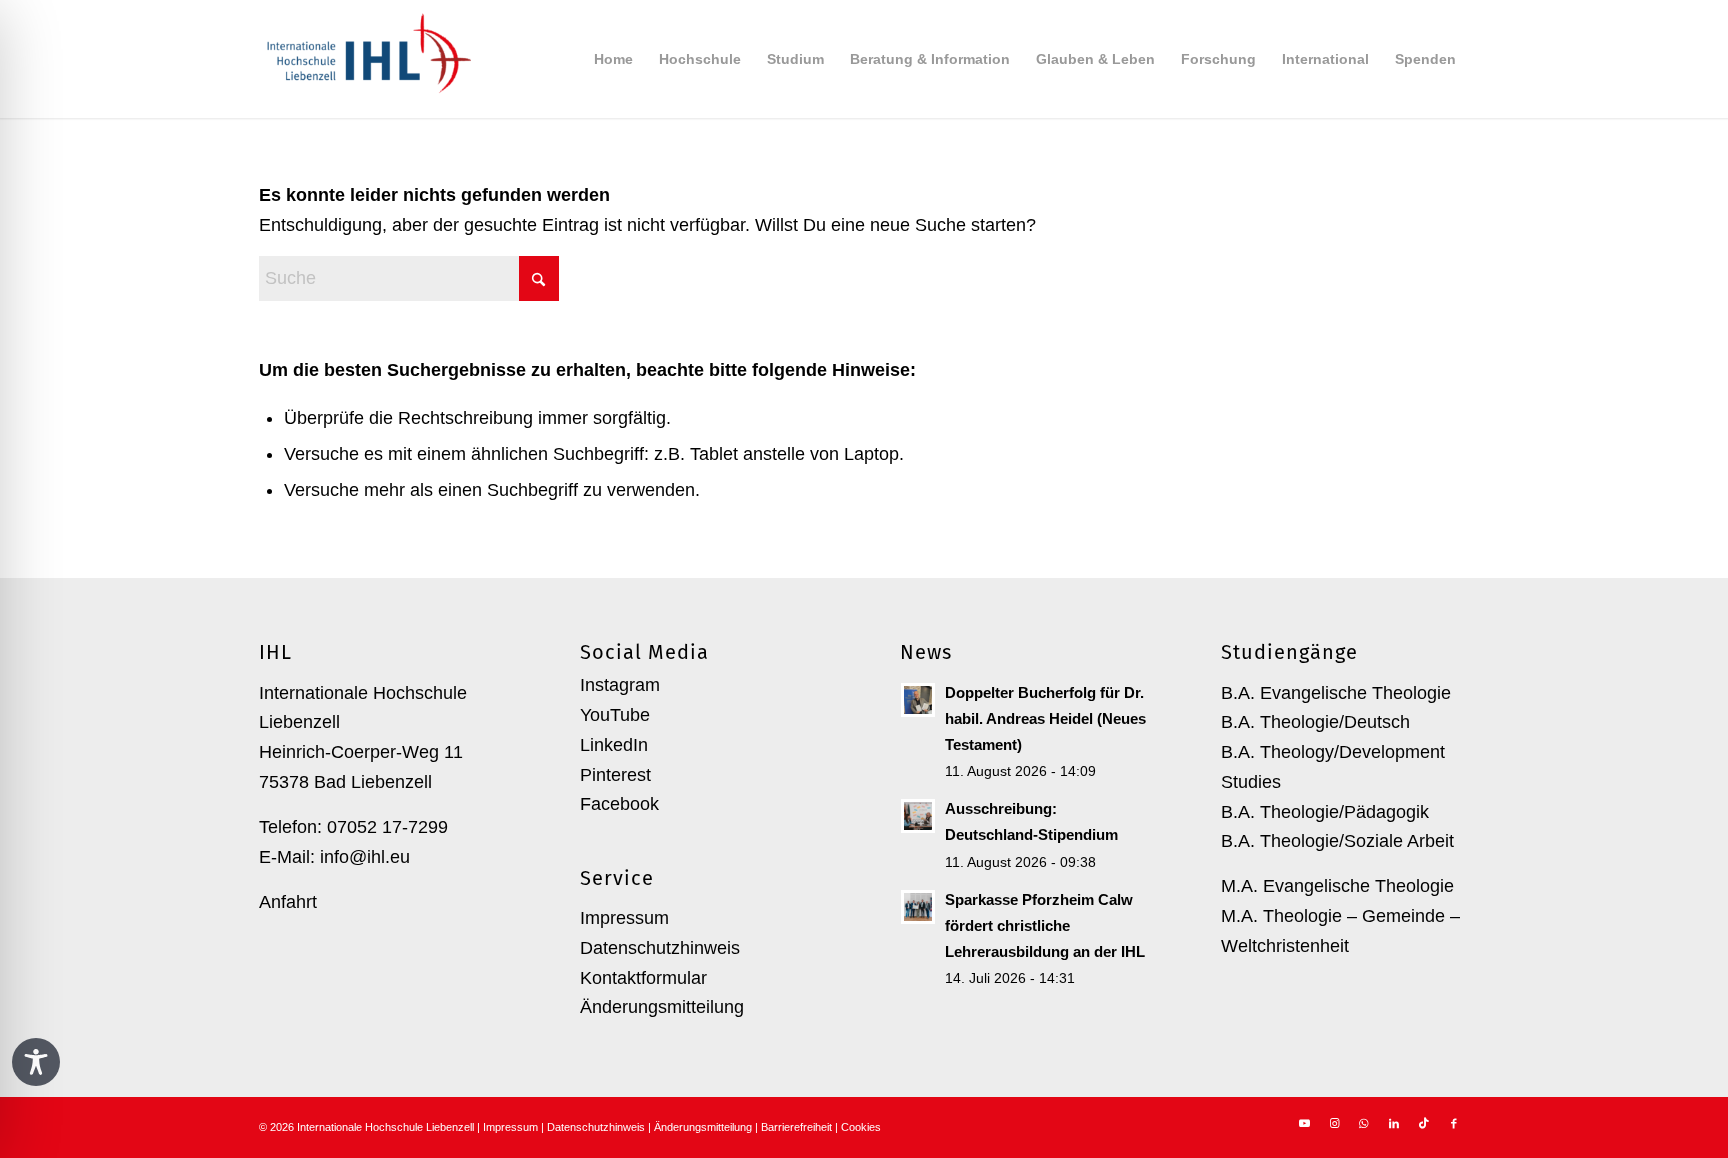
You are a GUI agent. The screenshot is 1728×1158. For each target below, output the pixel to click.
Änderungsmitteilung (662, 1007)
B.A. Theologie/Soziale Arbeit (1337, 841)
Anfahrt (288, 902)
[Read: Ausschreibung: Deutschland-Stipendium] (918, 816)
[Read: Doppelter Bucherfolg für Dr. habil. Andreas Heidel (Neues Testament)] (918, 700)
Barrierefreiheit (796, 1127)
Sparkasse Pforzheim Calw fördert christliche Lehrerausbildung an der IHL (1045, 925)
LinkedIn (614, 745)
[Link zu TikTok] (1424, 1123)
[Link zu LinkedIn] (1394, 1123)
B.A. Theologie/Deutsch (1315, 722)
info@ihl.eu (365, 857)
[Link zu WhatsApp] (1364, 1123)
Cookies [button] (861, 1127)
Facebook (619, 804)
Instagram (620, 685)
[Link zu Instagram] (1334, 1123)
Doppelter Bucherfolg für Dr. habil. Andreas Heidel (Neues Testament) (1045, 718)
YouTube (615, 715)
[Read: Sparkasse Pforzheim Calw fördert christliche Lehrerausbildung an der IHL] (918, 907)
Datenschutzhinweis (660, 948)
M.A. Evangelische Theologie (1337, 886)
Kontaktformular (643, 978)
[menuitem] (613, 59)
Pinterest (615, 775)
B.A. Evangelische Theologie (1336, 693)
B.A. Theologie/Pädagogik (1325, 812)
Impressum (624, 918)
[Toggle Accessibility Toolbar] (36, 1062)
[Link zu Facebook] (1454, 1123)
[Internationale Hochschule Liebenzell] (365, 59)
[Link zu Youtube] (1304, 1123)
